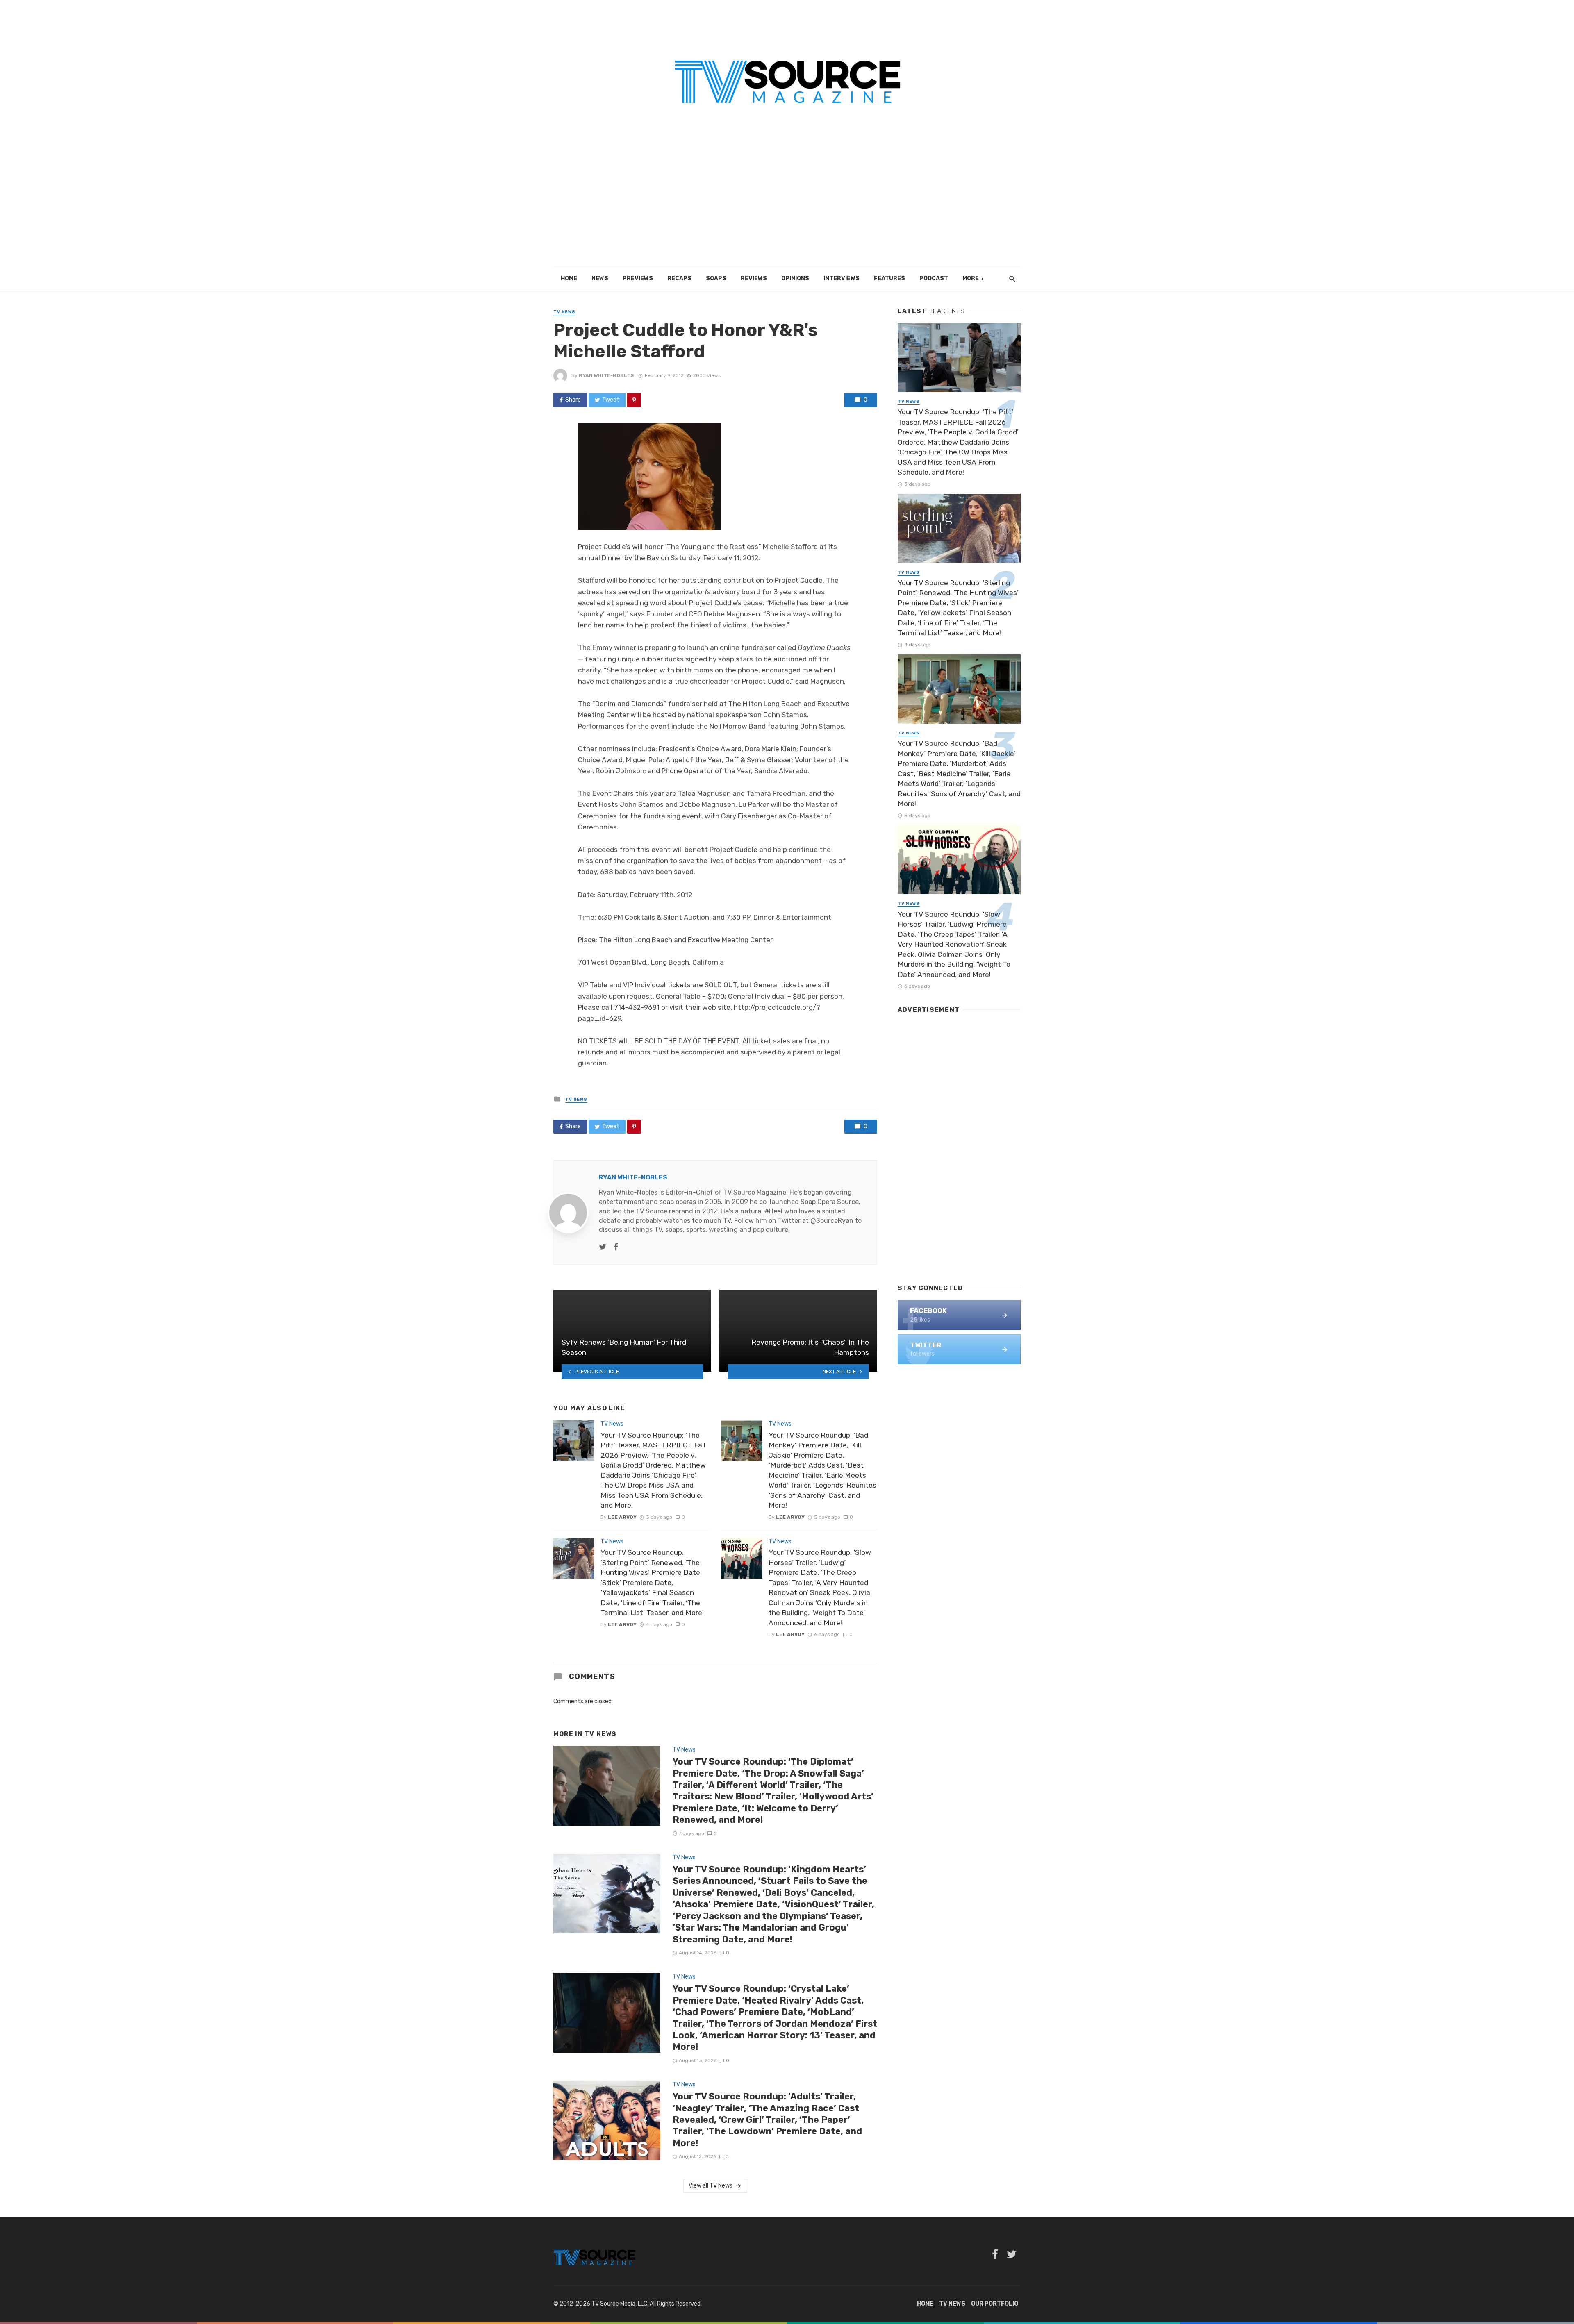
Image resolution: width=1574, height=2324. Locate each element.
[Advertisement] (787, 205)
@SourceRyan (832, 1221)
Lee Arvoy (622, 1517)
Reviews (754, 278)
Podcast (934, 278)
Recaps (679, 278)
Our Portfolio (995, 2304)
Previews (638, 278)
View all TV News (711, 2186)
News (600, 278)
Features (889, 278)
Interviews (842, 278)
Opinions (795, 278)
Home (569, 278)
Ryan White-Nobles (606, 375)
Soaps (716, 278)
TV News (564, 312)
